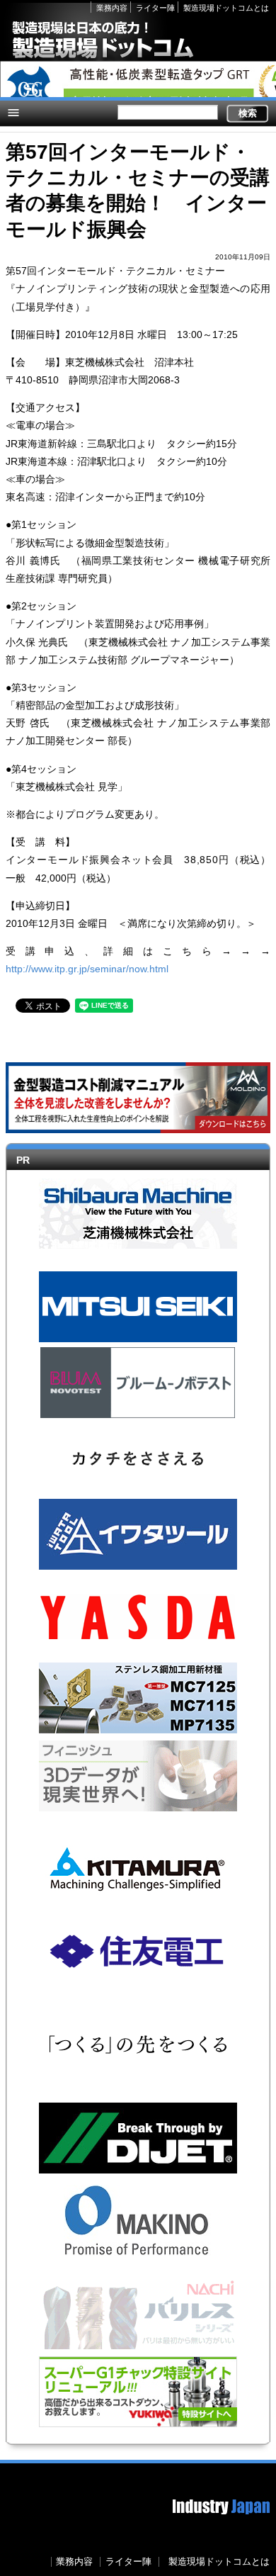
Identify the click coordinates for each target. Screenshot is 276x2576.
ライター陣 (155, 8)
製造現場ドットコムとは (226, 8)
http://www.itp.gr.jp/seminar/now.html (87, 969)
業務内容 (112, 8)
